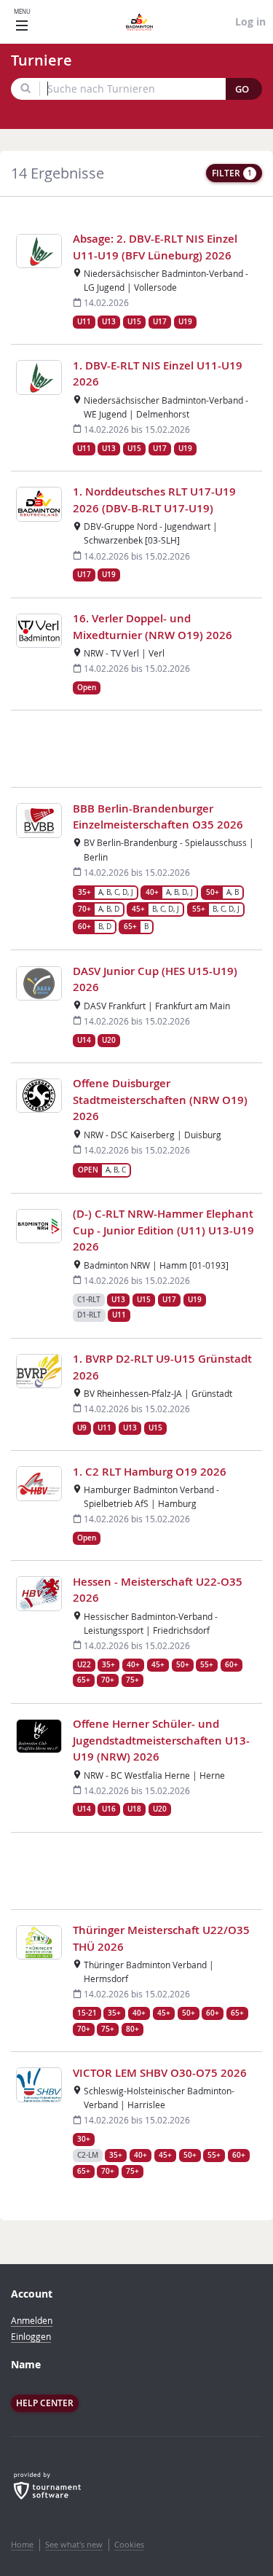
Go (242, 89)
